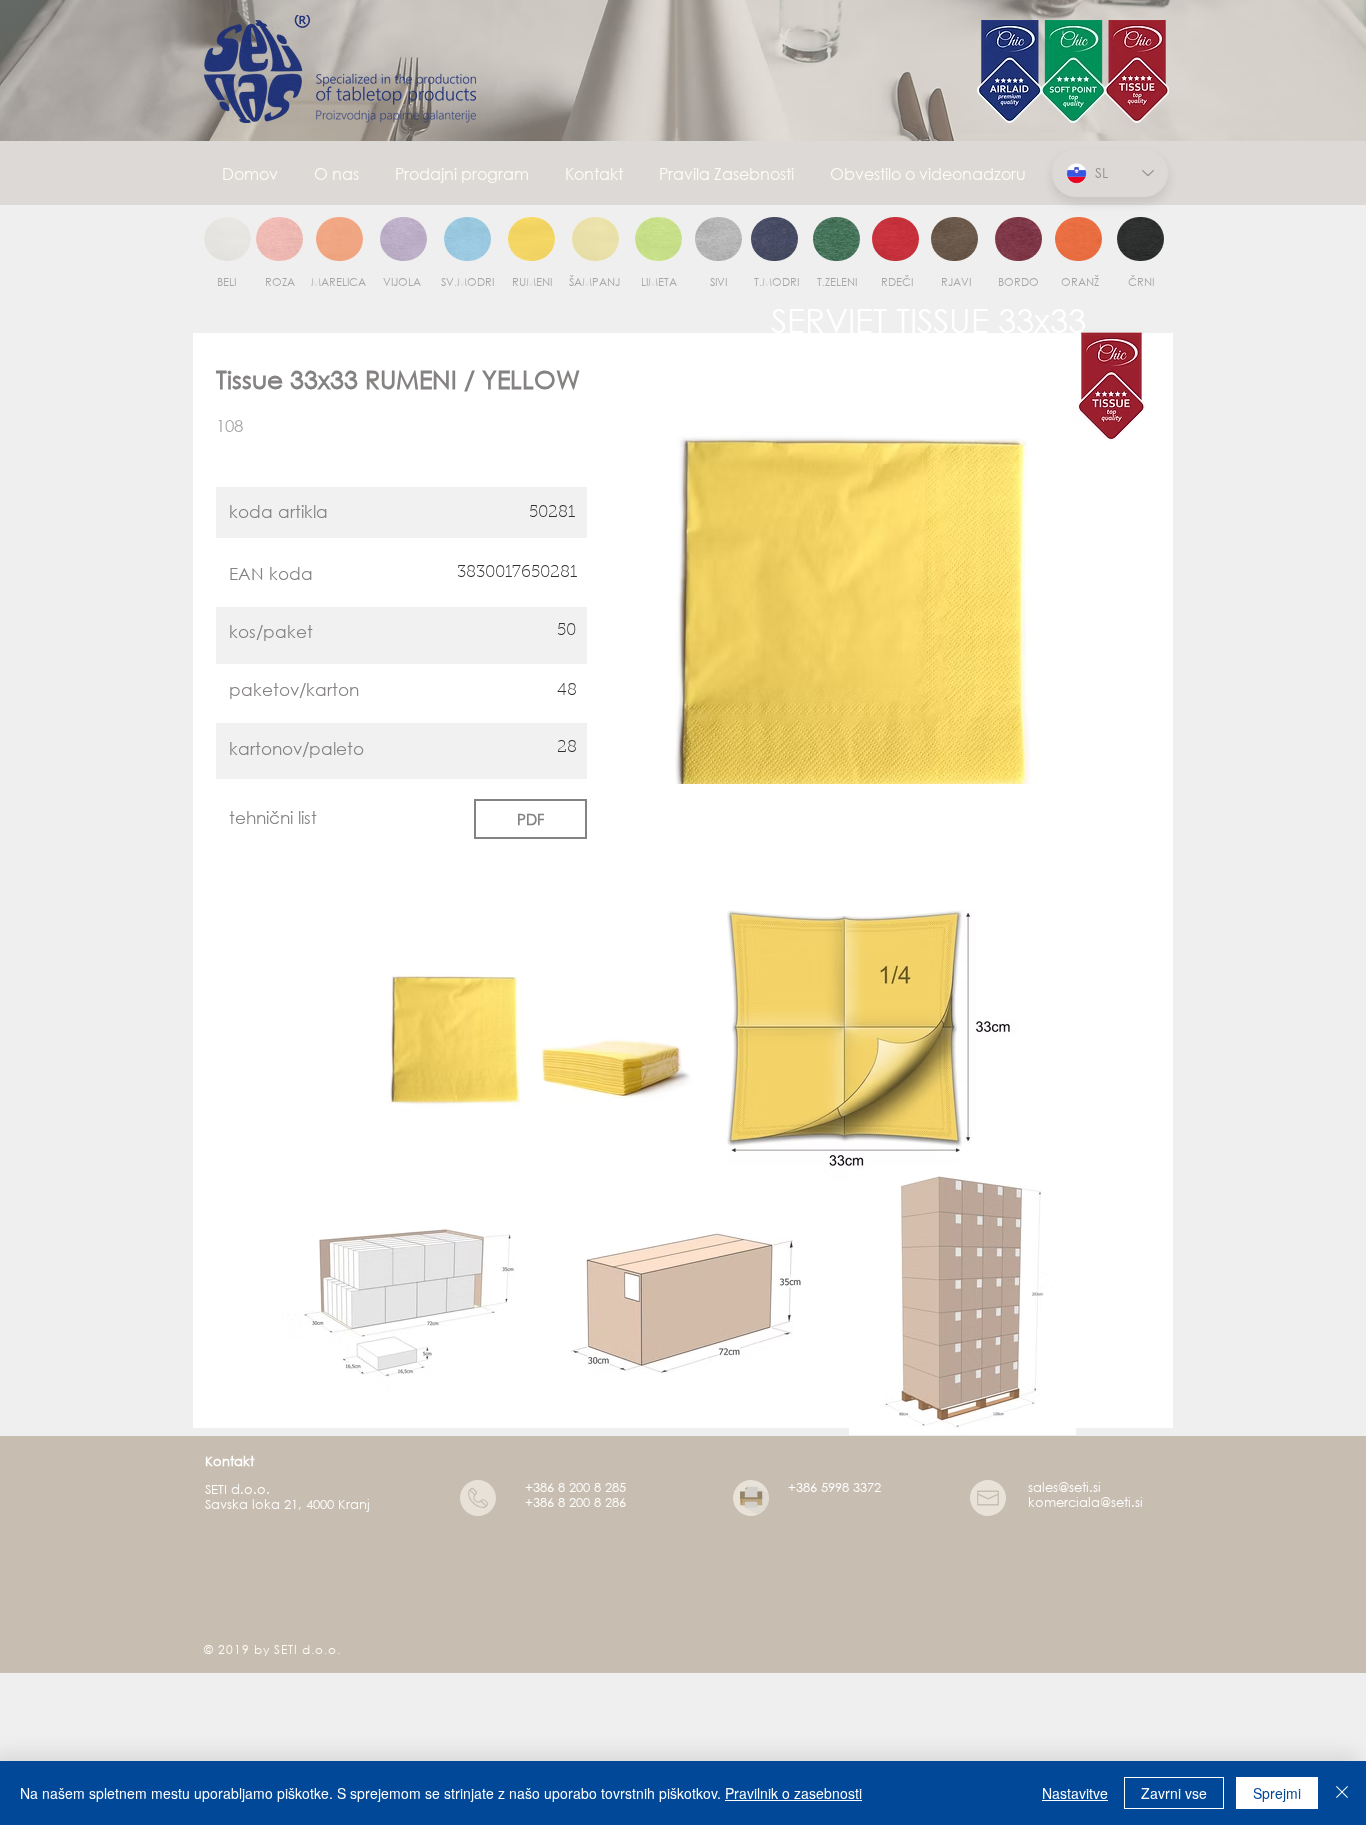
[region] (227, 240)
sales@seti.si (1064, 1487)
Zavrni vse (1174, 1793)
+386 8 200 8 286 (575, 1502)
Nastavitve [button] (1075, 1793)
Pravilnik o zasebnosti (793, 1793)
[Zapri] (1342, 1793)
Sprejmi (1277, 1793)
